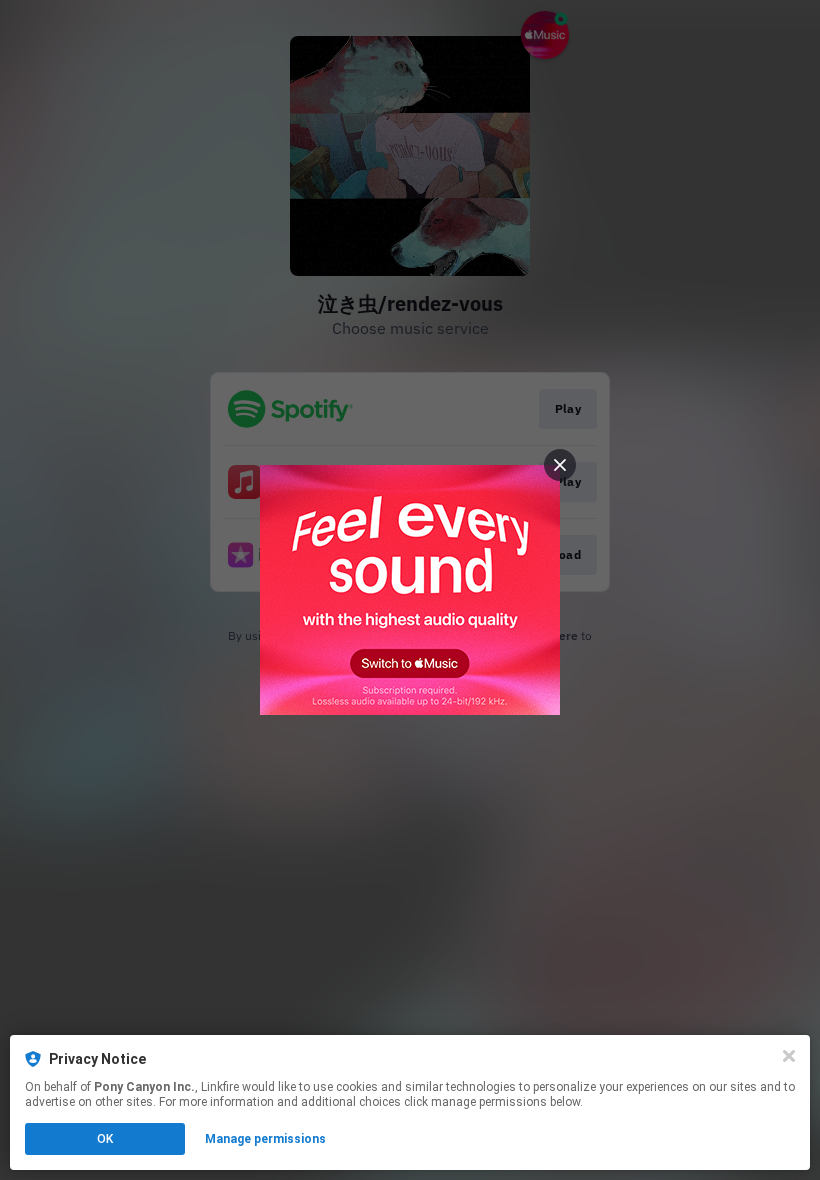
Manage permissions (265, 1139)
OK (105, 1139)
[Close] (789, 1056)
